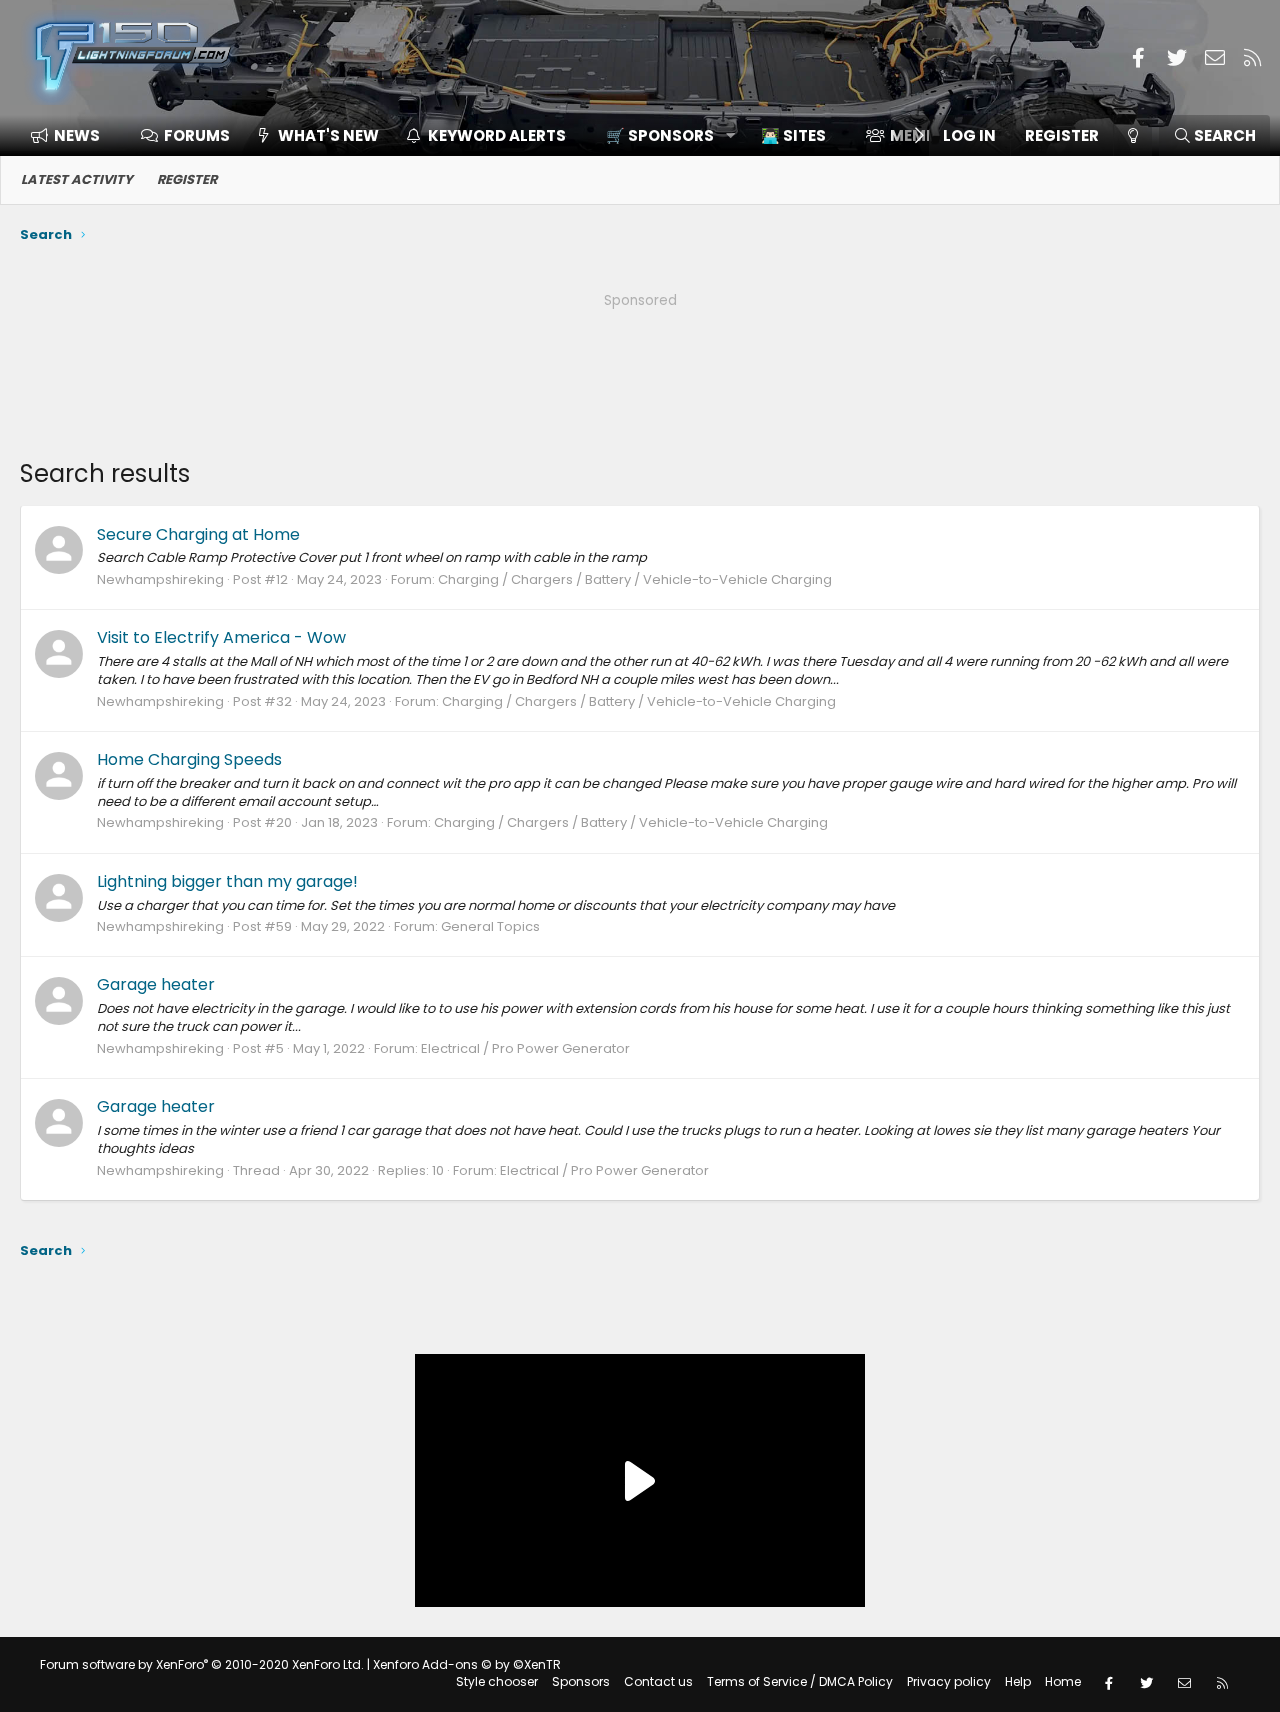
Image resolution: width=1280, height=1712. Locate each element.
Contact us (658, 1681)
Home (1063, 1681)
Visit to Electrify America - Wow (221, 637)
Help (1018, 1681)
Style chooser (497, 1681)
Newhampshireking (160, 579)
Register (187, 179)
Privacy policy (949, 1681)
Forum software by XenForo (202, 1664)
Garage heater (156, 984)
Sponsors (581, 1681)
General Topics (490, 926)
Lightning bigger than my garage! (227, 881)
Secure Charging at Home (198, 534)
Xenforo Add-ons (467, 1664)
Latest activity (77, 179)
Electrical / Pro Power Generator (525, 1048)
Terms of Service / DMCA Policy (800, 1681)
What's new (328, 135)
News (77, 135)
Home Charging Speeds (189, 759)
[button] (663, 135)
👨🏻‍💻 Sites (793, 135)
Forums (197, 135)
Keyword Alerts (497, 135)
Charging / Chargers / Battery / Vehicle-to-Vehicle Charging (635, 579)
